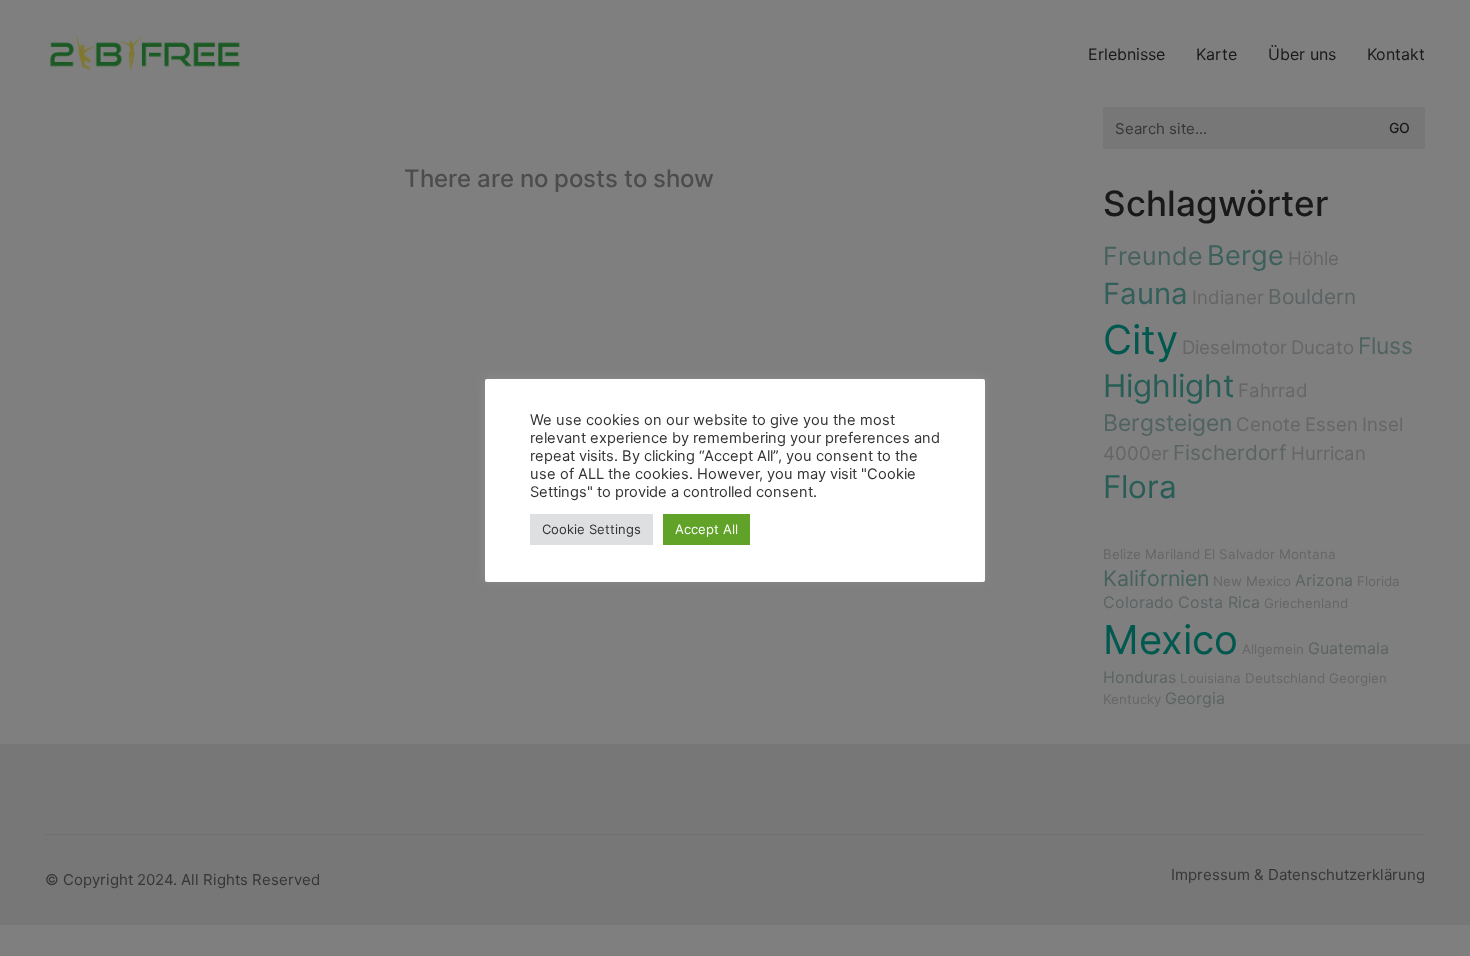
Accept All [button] (706, 529)
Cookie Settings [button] (591, 529)
